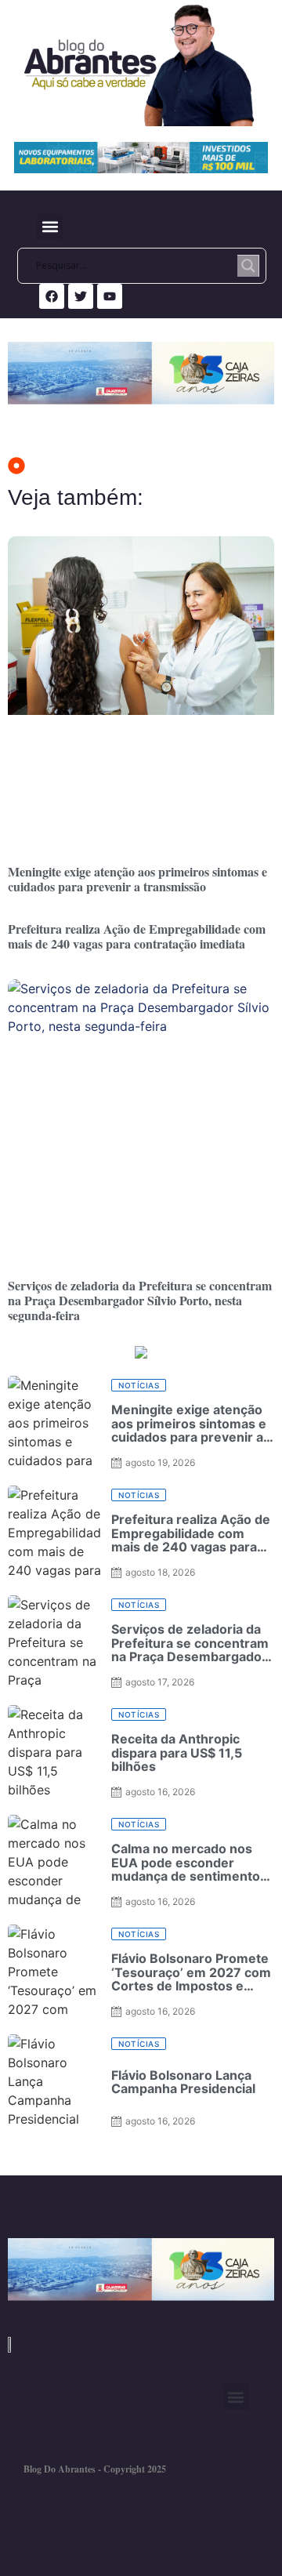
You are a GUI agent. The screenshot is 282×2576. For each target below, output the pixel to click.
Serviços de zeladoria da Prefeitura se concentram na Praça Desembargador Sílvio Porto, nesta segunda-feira (140, 1300)
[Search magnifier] (248, 266)
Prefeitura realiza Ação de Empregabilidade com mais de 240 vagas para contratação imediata (137, 936)
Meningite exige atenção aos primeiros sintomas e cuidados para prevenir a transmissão (137, 879)
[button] (50, 227)
